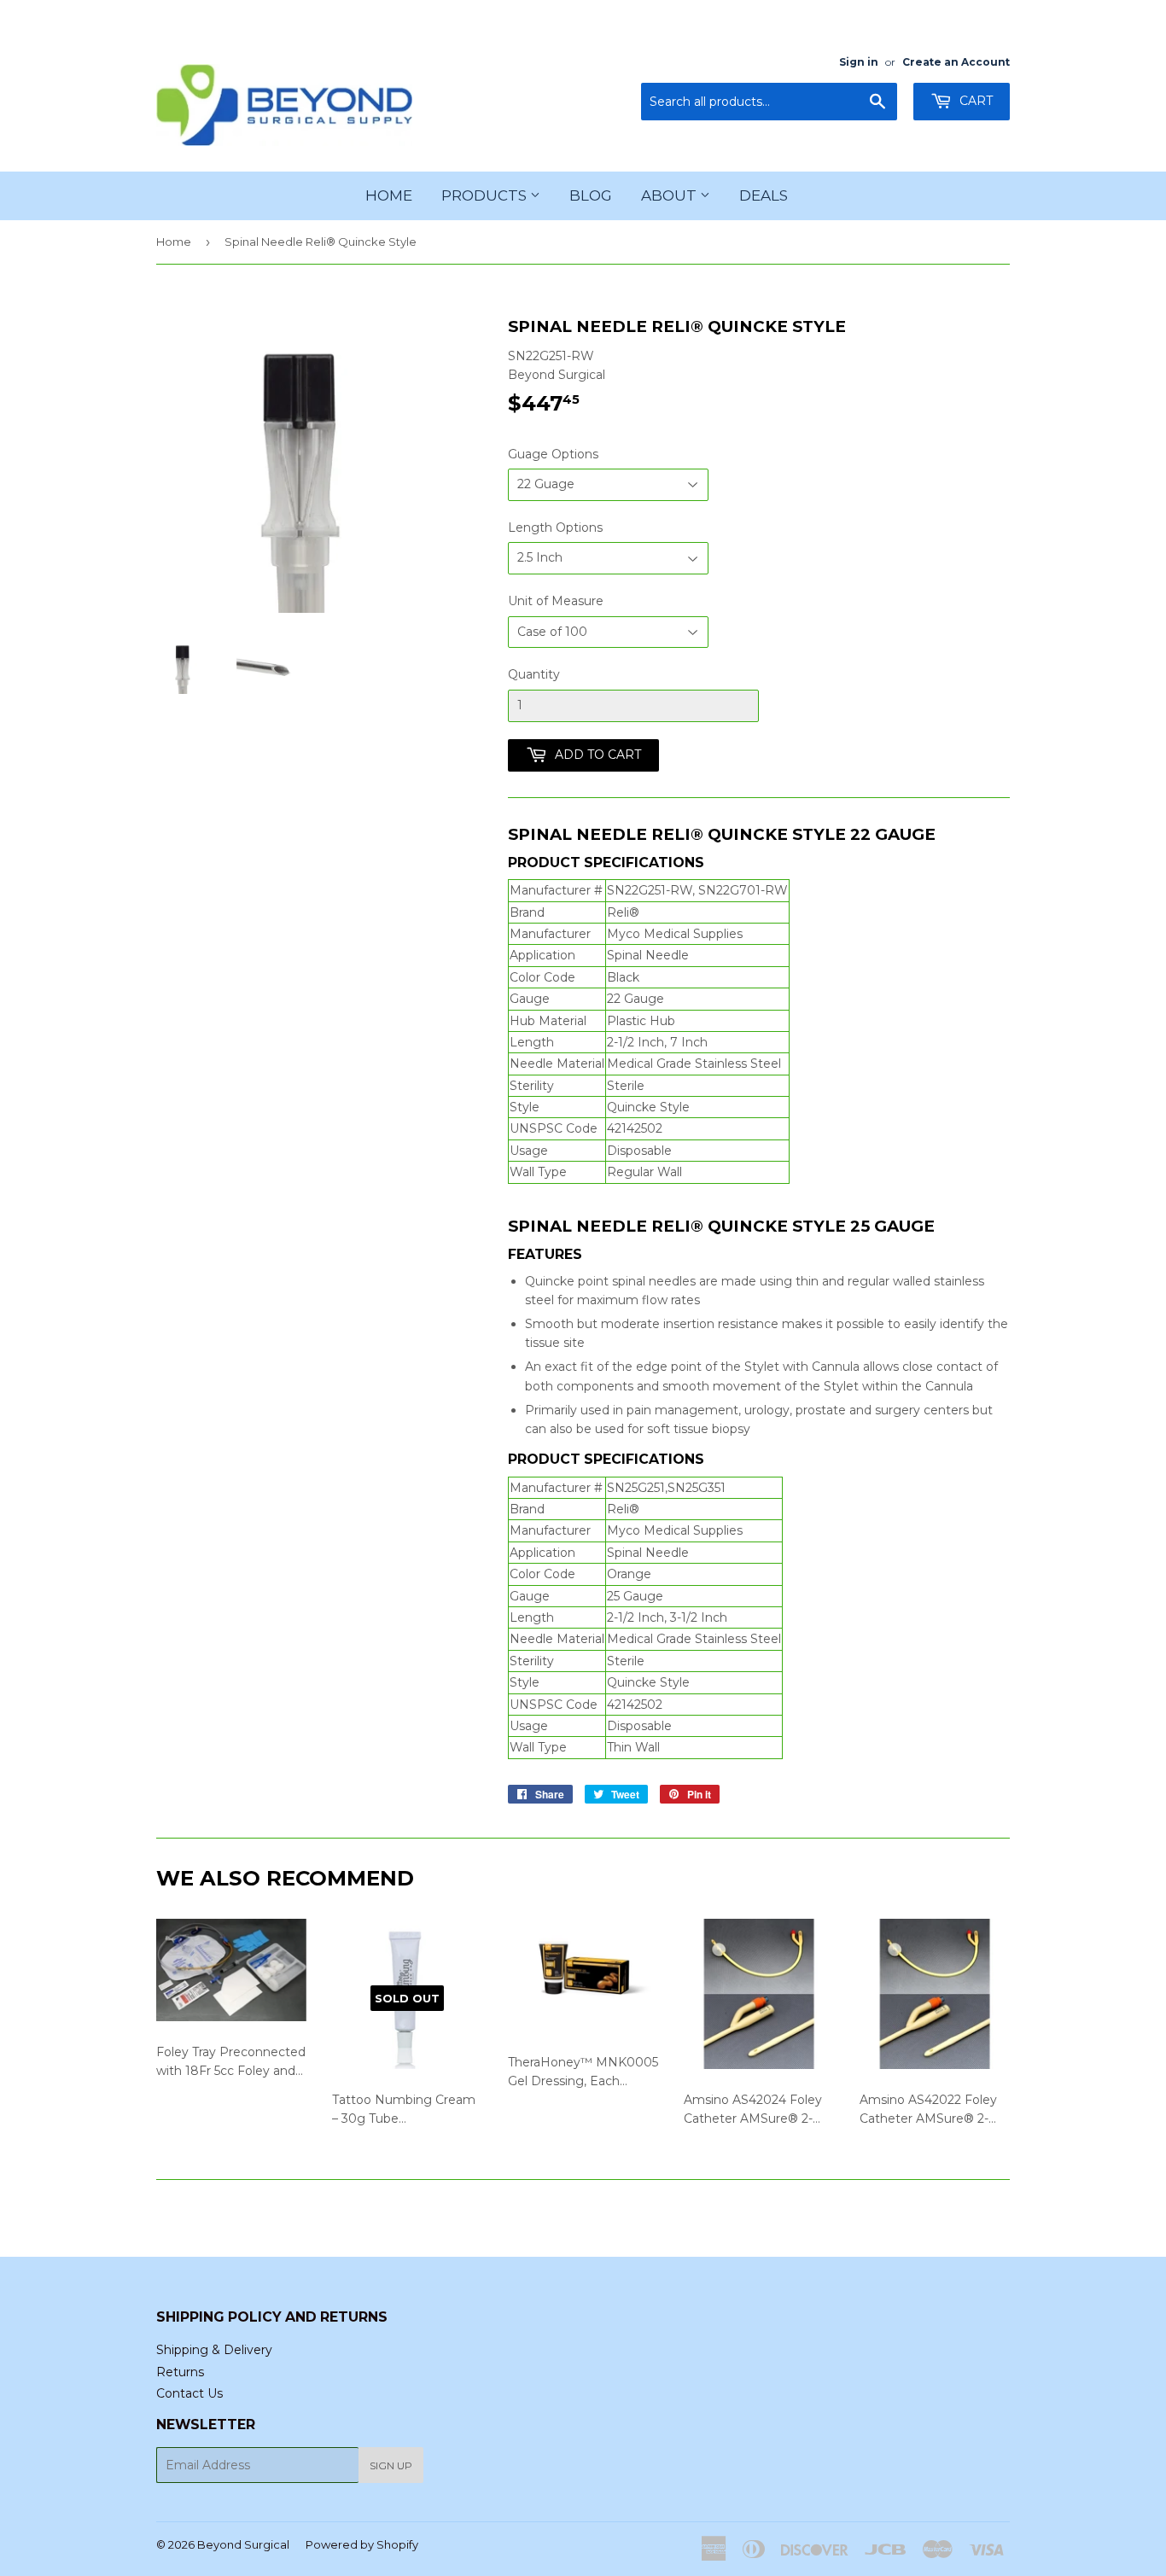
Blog (591, 195)
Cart (974, 101)
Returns (180, 2372)
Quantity (534, 674)
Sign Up (391, 2465)
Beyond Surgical (243, 2544)
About (670, 195)
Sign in (859, 62)
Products (486, 195)
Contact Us (189, 2393)
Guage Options (553, 454)
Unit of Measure (556, 601)
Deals (764, 195)
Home (389, 195)
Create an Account (956, 62)
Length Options (555, 527)
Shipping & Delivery (214, 2350)
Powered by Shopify (362, 2544)
